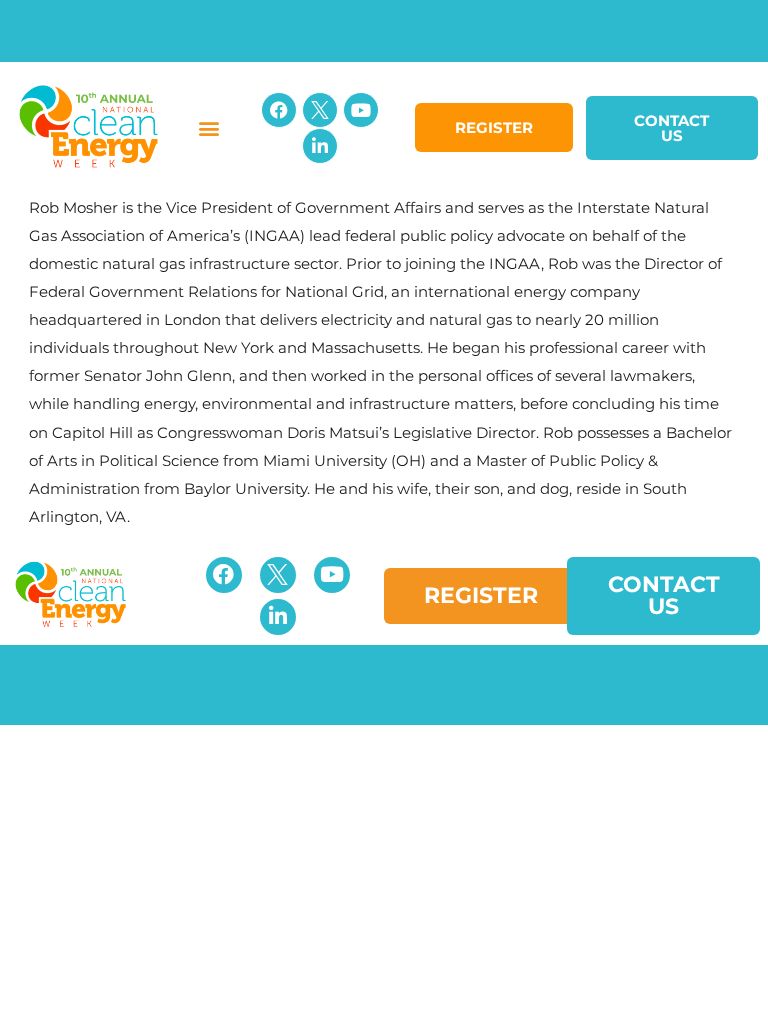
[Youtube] (361, 110)
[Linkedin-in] (320, 146)
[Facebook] (279, 110)
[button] (209, 127)
